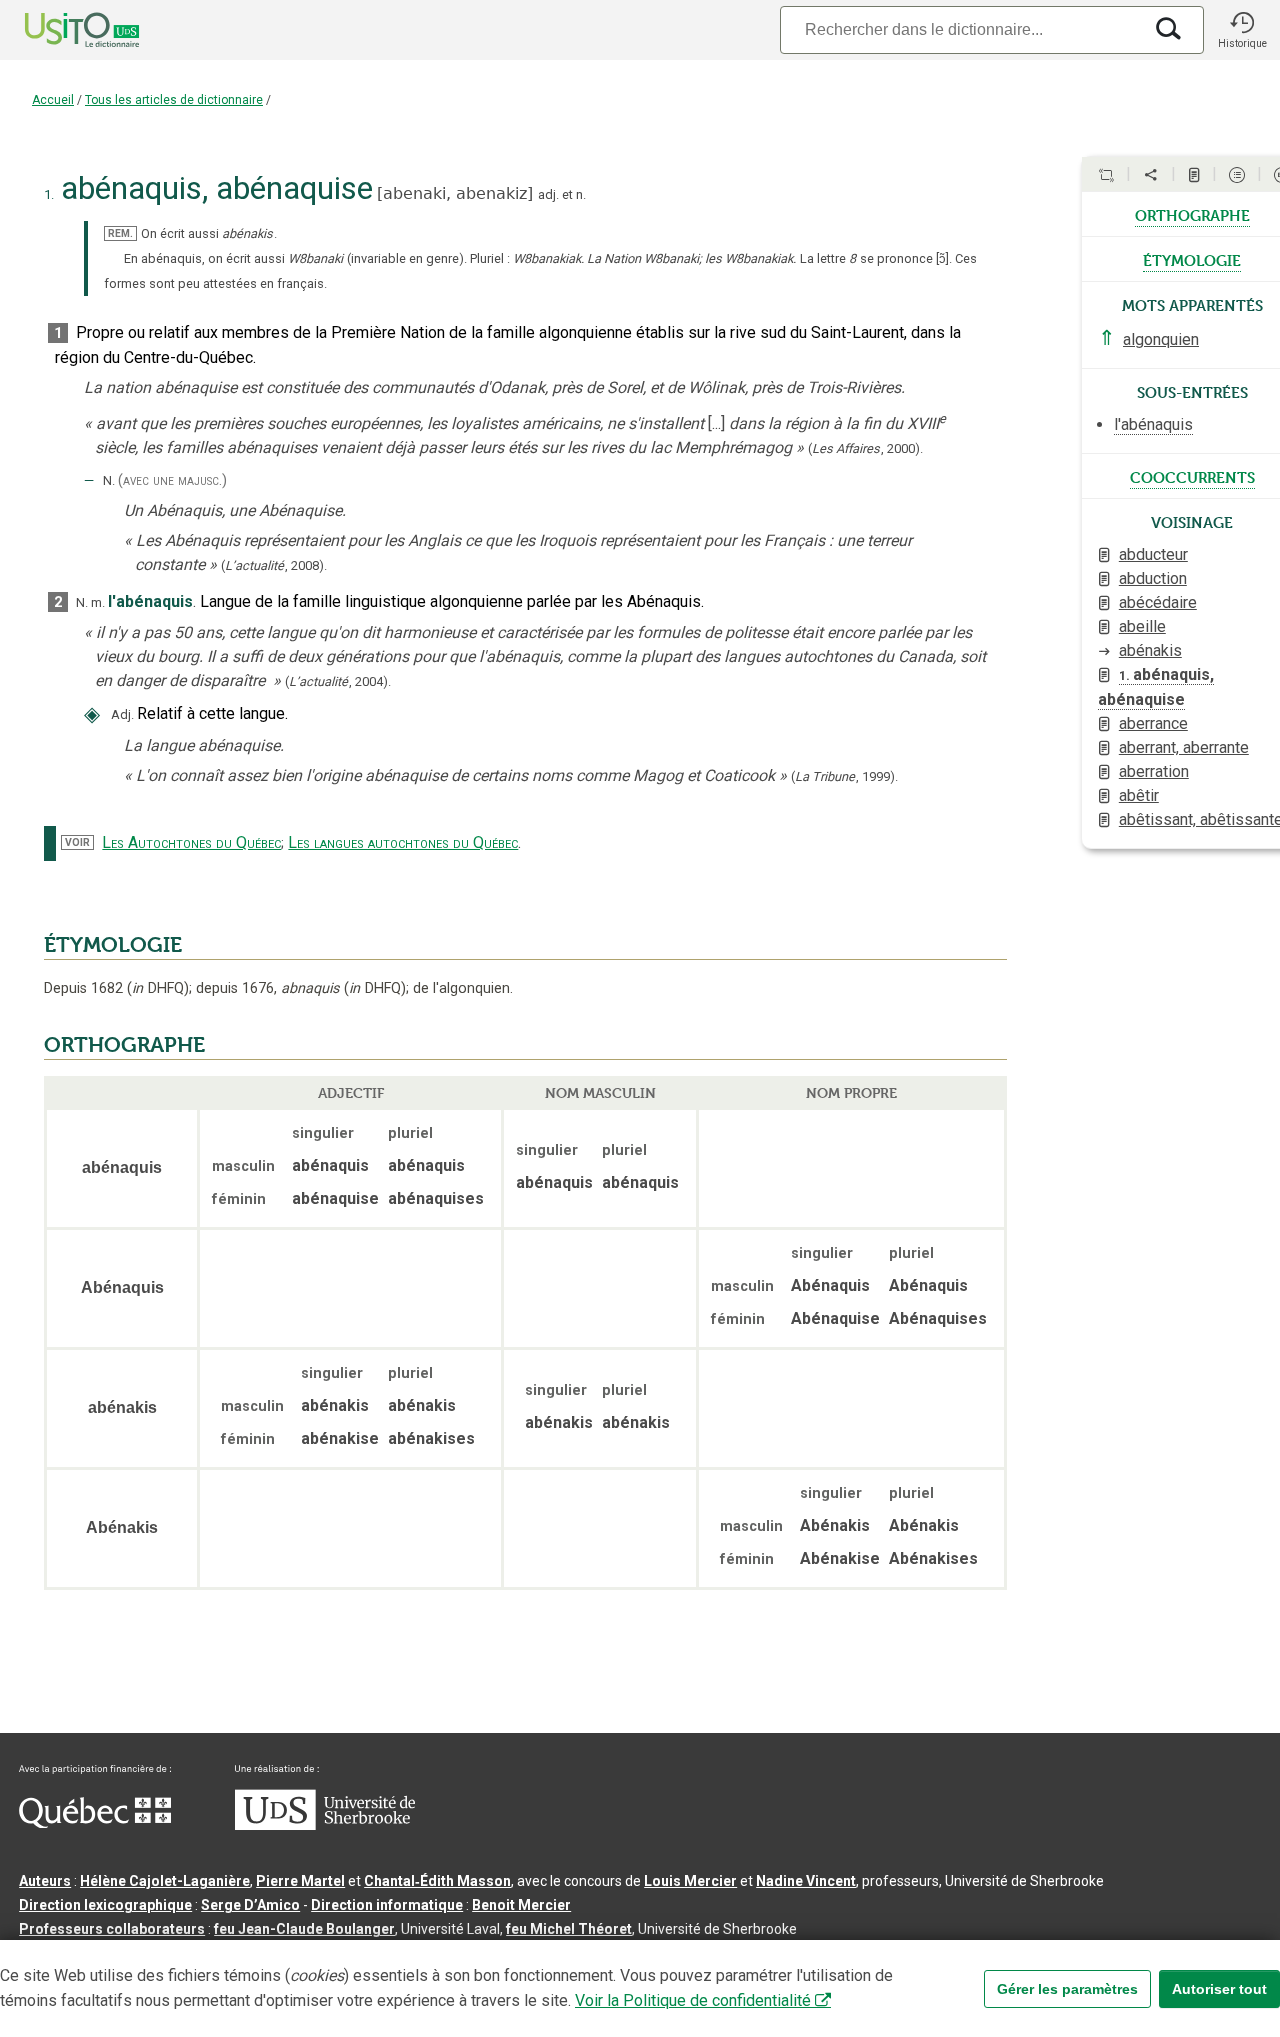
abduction (1153, 578)
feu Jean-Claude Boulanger (304, 1929)
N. (109, 480)
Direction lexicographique (105, 1905)
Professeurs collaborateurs (112, 1929)
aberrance (1153, 723)
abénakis (1150, 650)
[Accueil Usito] (60, 30)
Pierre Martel (300, 1881)
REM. (120, 233)
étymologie (1192, 259)
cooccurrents (1192, 476)
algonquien (1161, 339)
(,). (865, 448)
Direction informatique (387, 1905)
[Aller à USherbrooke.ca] (325, 1825)
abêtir (1139, 795)
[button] (1242, 30)
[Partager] (1151, 175)
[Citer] (1106, 175)
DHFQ (158, 988)
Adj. (122, 714)
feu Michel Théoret (569, 1929)
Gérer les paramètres (1067, 1989)
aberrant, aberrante (1184, 747)
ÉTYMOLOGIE (113, 945)
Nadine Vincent (806, 1881)
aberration (1154, 771)
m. (98, 602)
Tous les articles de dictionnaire (174, 100)
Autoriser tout (1219, 1989)
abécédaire (1158, 602)
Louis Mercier (690, 1881)
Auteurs (45, 1881)
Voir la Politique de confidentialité (693, 2000)
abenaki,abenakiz (455, 193)
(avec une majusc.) (172, 480)
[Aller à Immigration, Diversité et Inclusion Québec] (95, 1823)
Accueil (53, 100)
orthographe (1192, 214)
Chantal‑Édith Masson (437, 1881)
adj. (548, 194)
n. (581, 194)
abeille (1142, 626)
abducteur (1153, 554)
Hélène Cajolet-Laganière (165, 1881)
